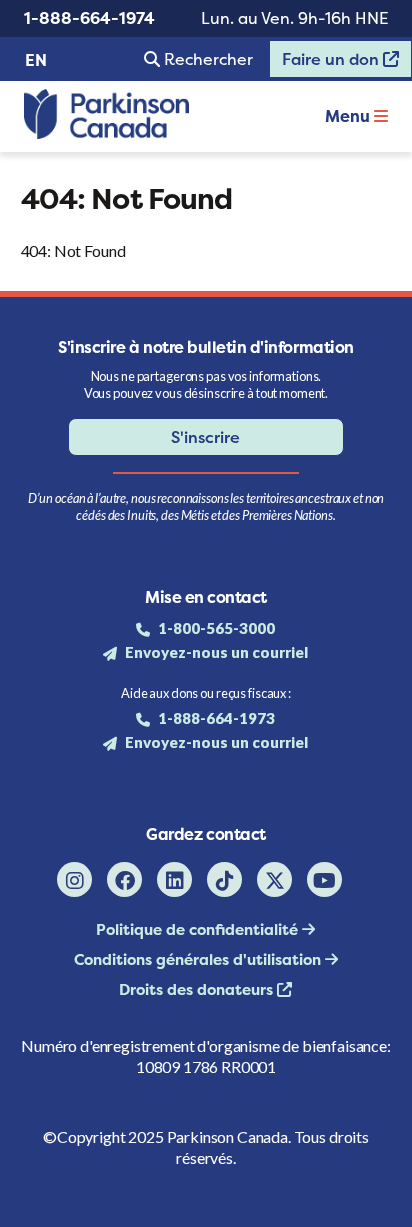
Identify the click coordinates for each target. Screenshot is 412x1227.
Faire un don (326, 63)
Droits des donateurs (198, 989)
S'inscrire (205, 437)
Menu (349, 116)
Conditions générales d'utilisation (199, 959)
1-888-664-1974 (89, 18)
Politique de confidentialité (199, 929)
